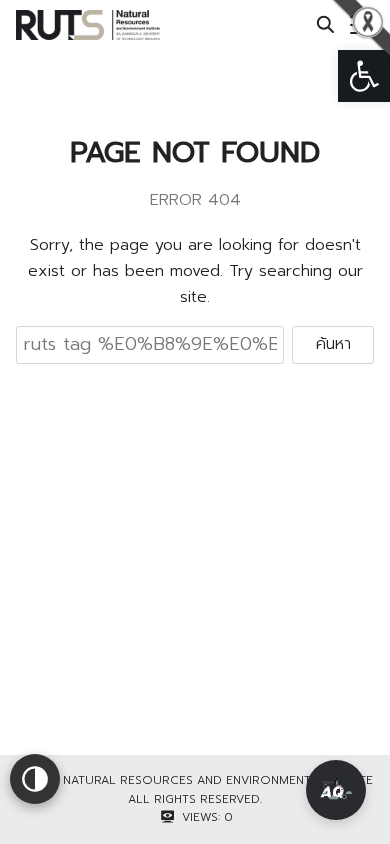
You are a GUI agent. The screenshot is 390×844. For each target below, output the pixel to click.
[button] (364, 76)
